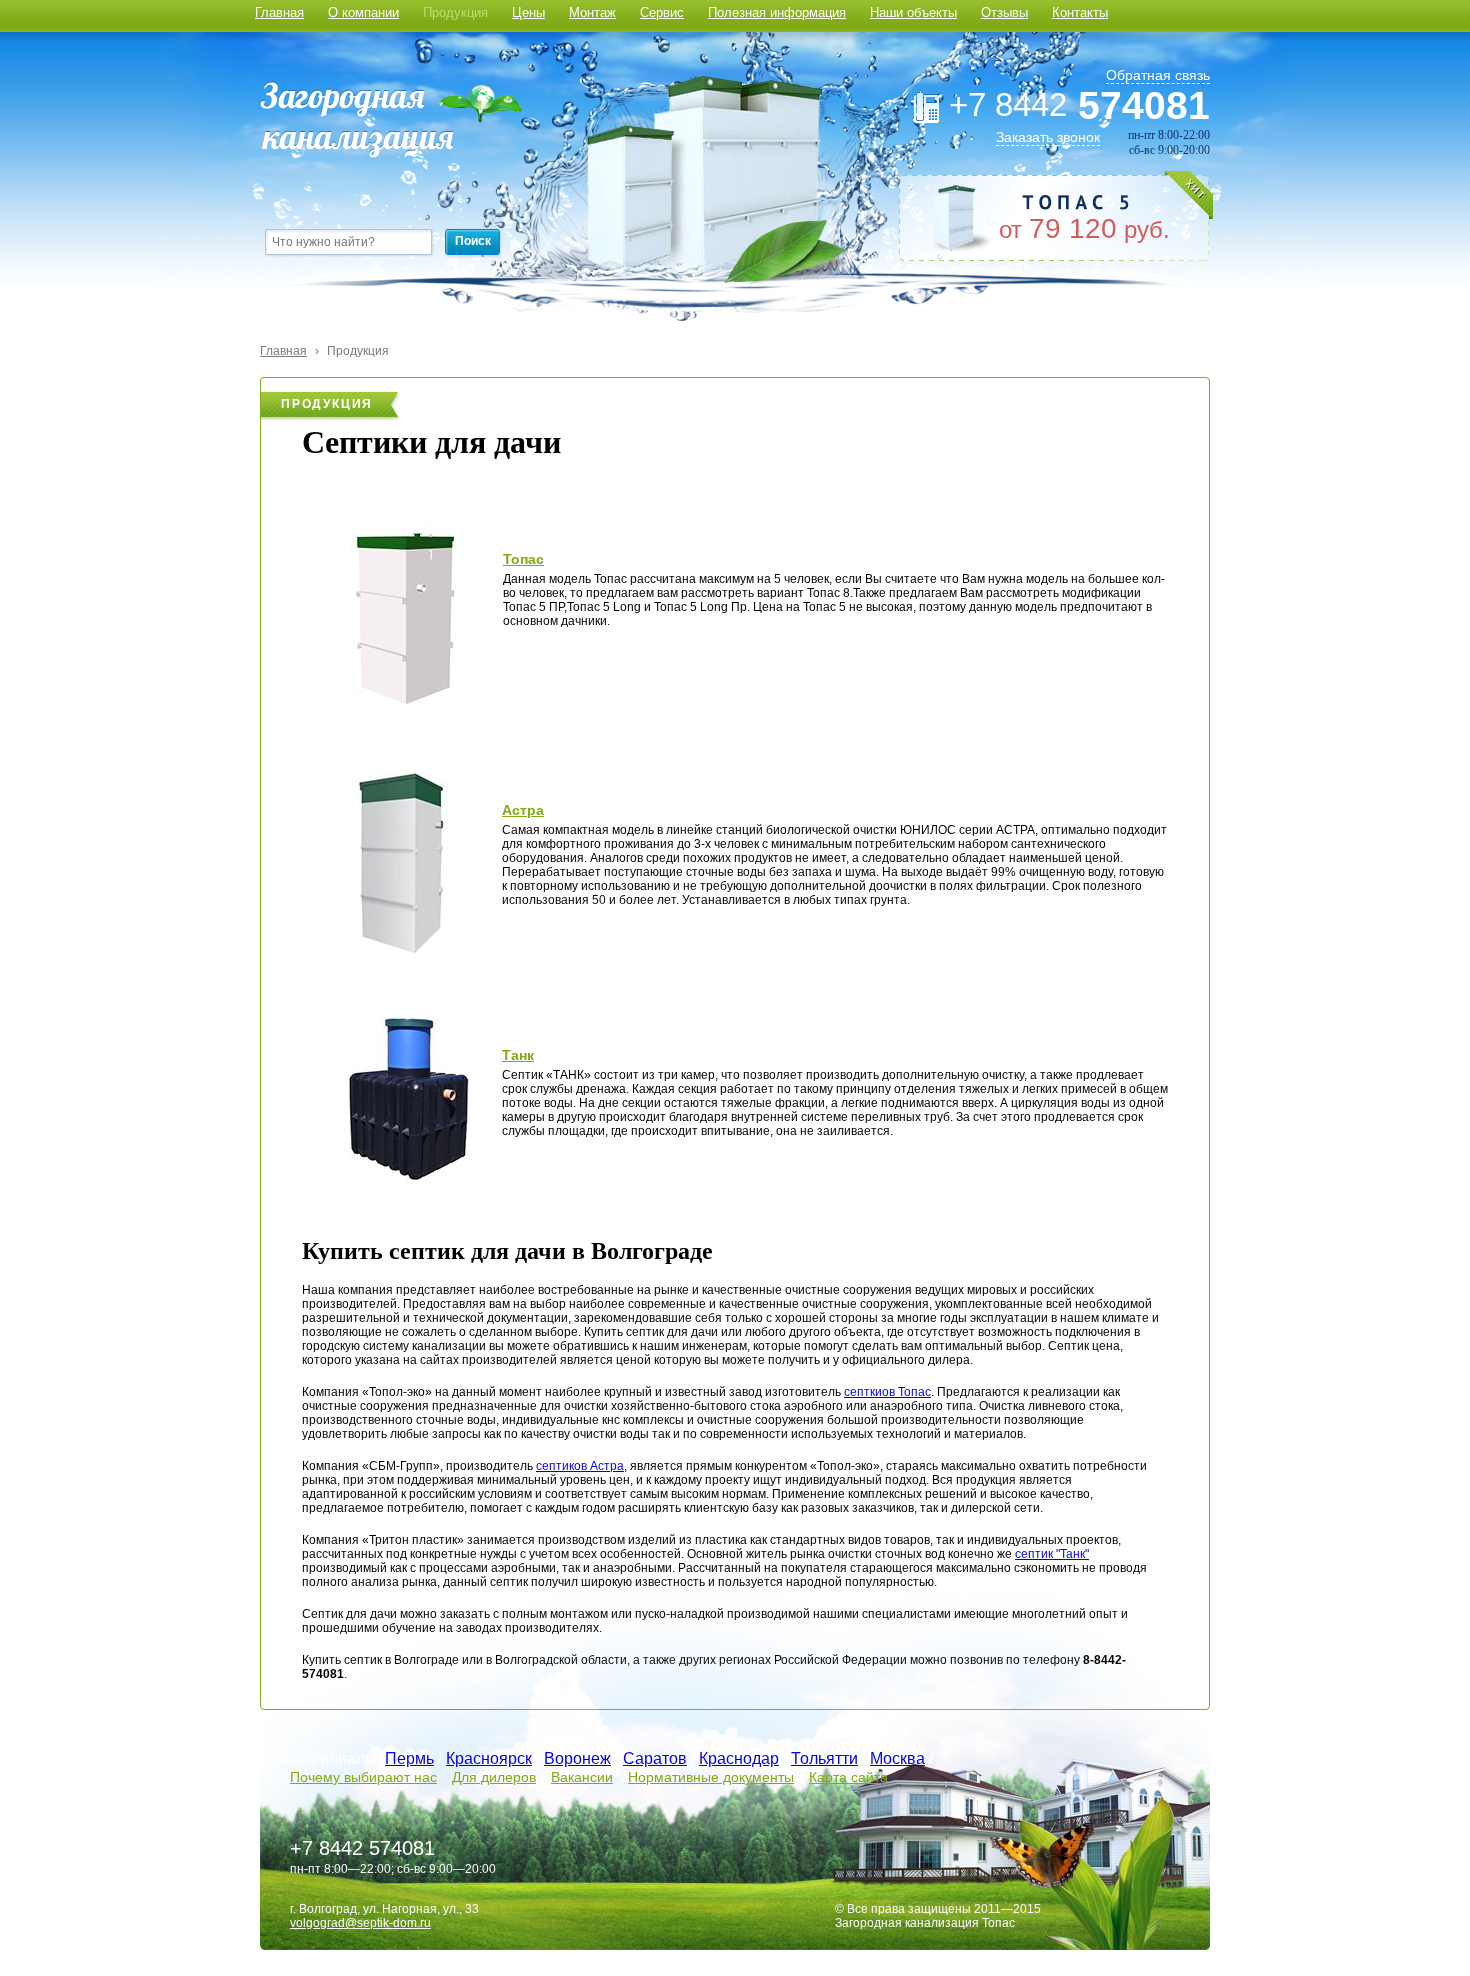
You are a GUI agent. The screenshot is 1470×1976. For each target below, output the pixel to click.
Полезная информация (777, 12)
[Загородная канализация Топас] (391, 119)
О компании (363, 12)
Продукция (455, 12)
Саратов (655, 1758)
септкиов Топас (887, 1392)
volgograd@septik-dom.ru (360, 1923)
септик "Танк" (1052, 1554)
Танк (518, 1055)
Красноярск (489, 1758)
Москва (897, 1758)
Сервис (662, 12)
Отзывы (1004, 12)
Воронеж (577, 1758)
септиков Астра (580, 1466)
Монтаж (592, 12)
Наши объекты (913, 12)
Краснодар (739, 1758)
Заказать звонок (1048, 137)
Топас (523, 559)
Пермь (409, 1758)
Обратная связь (1158, 75)
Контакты (1080, 12)
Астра (523, 810)
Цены (528, 12)
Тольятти (824, 1758)
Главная (279, 12)
